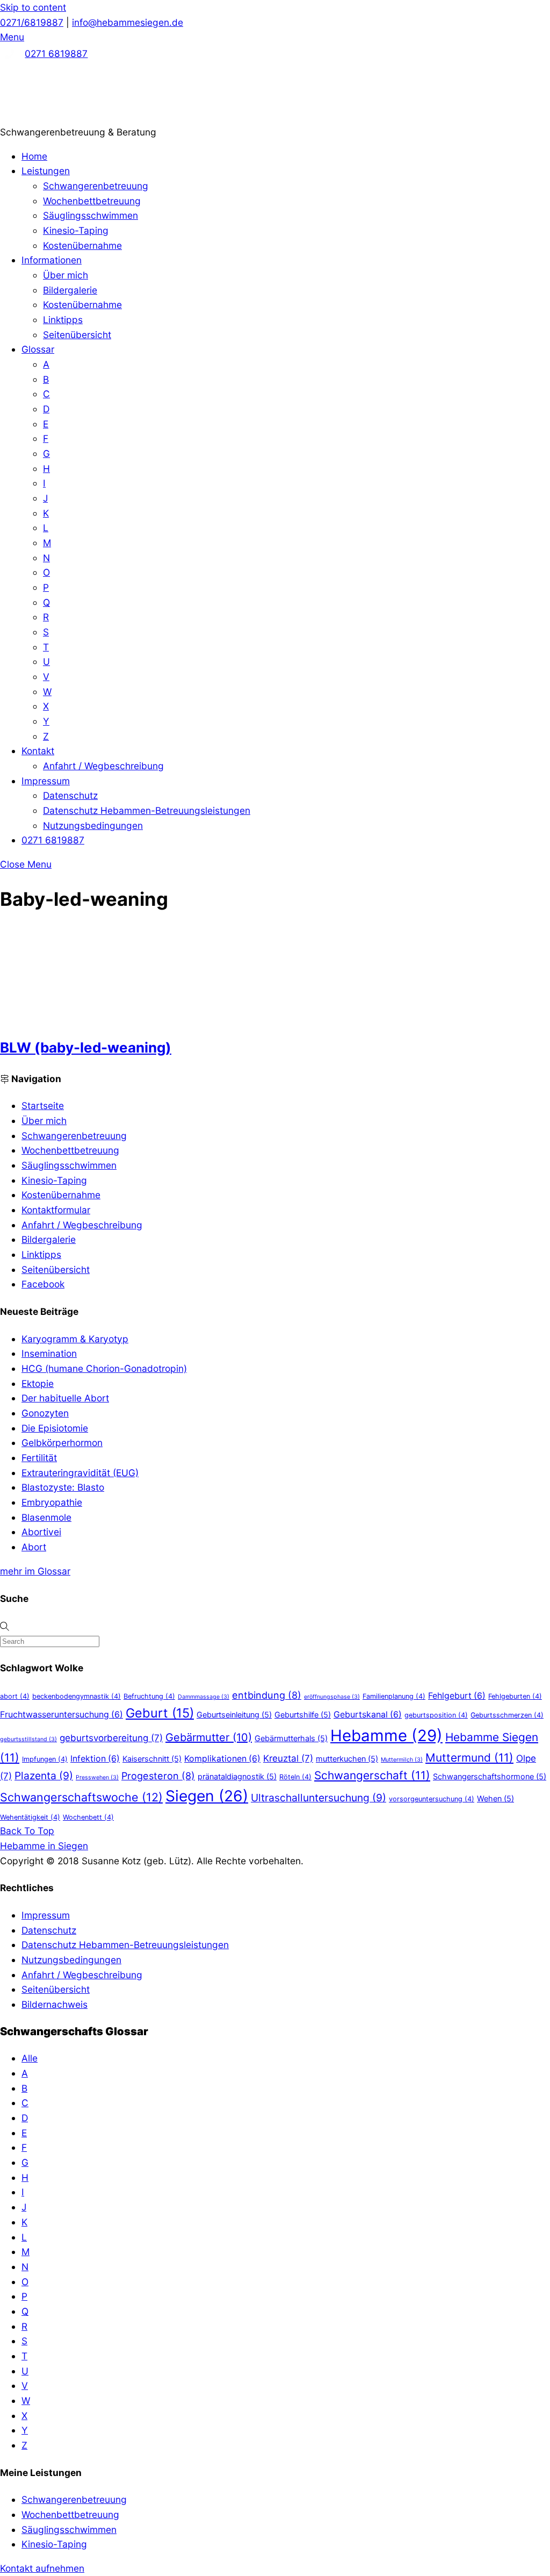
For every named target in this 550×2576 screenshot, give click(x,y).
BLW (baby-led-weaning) (86, 1047)
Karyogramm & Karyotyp (75, 1339)
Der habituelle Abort (65, 1398)
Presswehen (97, 1777)
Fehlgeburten (515, 1696)
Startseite (43, 1105)
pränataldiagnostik (237, 1776)
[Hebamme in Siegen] (81, 117)
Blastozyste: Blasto (63, 1487)
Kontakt (38, 751)
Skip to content (33, 7)
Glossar (38, 349)
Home (34, 156)
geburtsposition (436, 1715)
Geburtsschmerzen (507, 1715)
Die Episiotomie (55, 1428)
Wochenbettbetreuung (92, 201)
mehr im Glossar (35, 1571)
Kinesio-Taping (76, 230)
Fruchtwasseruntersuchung (61, 1715)
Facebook (43, 1284)
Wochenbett (88, 1817)
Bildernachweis (55, 2004)
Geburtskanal (368, 1715)
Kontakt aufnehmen (42, 2568)
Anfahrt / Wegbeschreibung (103, 766)
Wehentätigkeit (30, 1817)
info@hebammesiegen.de (128, 22)
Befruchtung (149, 1696)
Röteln (295, 1777)
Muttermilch (402, 1760)
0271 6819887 (56, 53)
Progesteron (158, 1776)
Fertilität (39, 1458)
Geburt (160, 1713)
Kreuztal (288, 1758)
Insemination (49, 1353)
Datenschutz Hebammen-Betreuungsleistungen (147, 810)
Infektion (95, 1759)
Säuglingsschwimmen (91, 215)
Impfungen (45, 1759)
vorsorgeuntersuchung (432, 1799)
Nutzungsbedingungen (93, 825)
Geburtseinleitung (234, 1715)
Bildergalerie (70, 290)
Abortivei (41, 1532)
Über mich (66, 275)
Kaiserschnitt (152, 1759)
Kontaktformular (56, 1210)
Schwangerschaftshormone (490, 1776)
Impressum (46, 781)
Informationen (52, 260)
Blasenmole (46, 1517)
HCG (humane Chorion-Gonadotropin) (104, 1368)
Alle (30, 2058)
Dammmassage (204, 1697)
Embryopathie (52, 1502)
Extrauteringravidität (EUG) (80, 1473)
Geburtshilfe (303, 1715)
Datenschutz (70, 795)
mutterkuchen (347, 1759)
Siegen (207, 1796)
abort (15, 1696)
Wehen (495, 1798)
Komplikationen (222, 1759)
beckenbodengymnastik (77, 1696)
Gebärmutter (209, 1737)
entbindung (267, 1695)
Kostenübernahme (82, 245)
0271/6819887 (32, 22)
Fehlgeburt (457, 1696)
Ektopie (38, 1383)
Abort (34, 1547)
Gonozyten (45, 1413)
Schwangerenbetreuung (96, 186)
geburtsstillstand (28, 1739)
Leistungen (46, 171)
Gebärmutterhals (291, 1738)
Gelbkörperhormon (62, 1443)
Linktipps (63, 320)
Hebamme (386, 1736)
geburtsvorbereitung (111, 1738)
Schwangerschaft (372, 1775)
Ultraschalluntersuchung (319, 1798)
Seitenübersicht (77, 335)
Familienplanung (394, 1696)
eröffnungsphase (332, 1697)
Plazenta (44, 1776)
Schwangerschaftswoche (81, 1797)
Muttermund (469, 1758)
